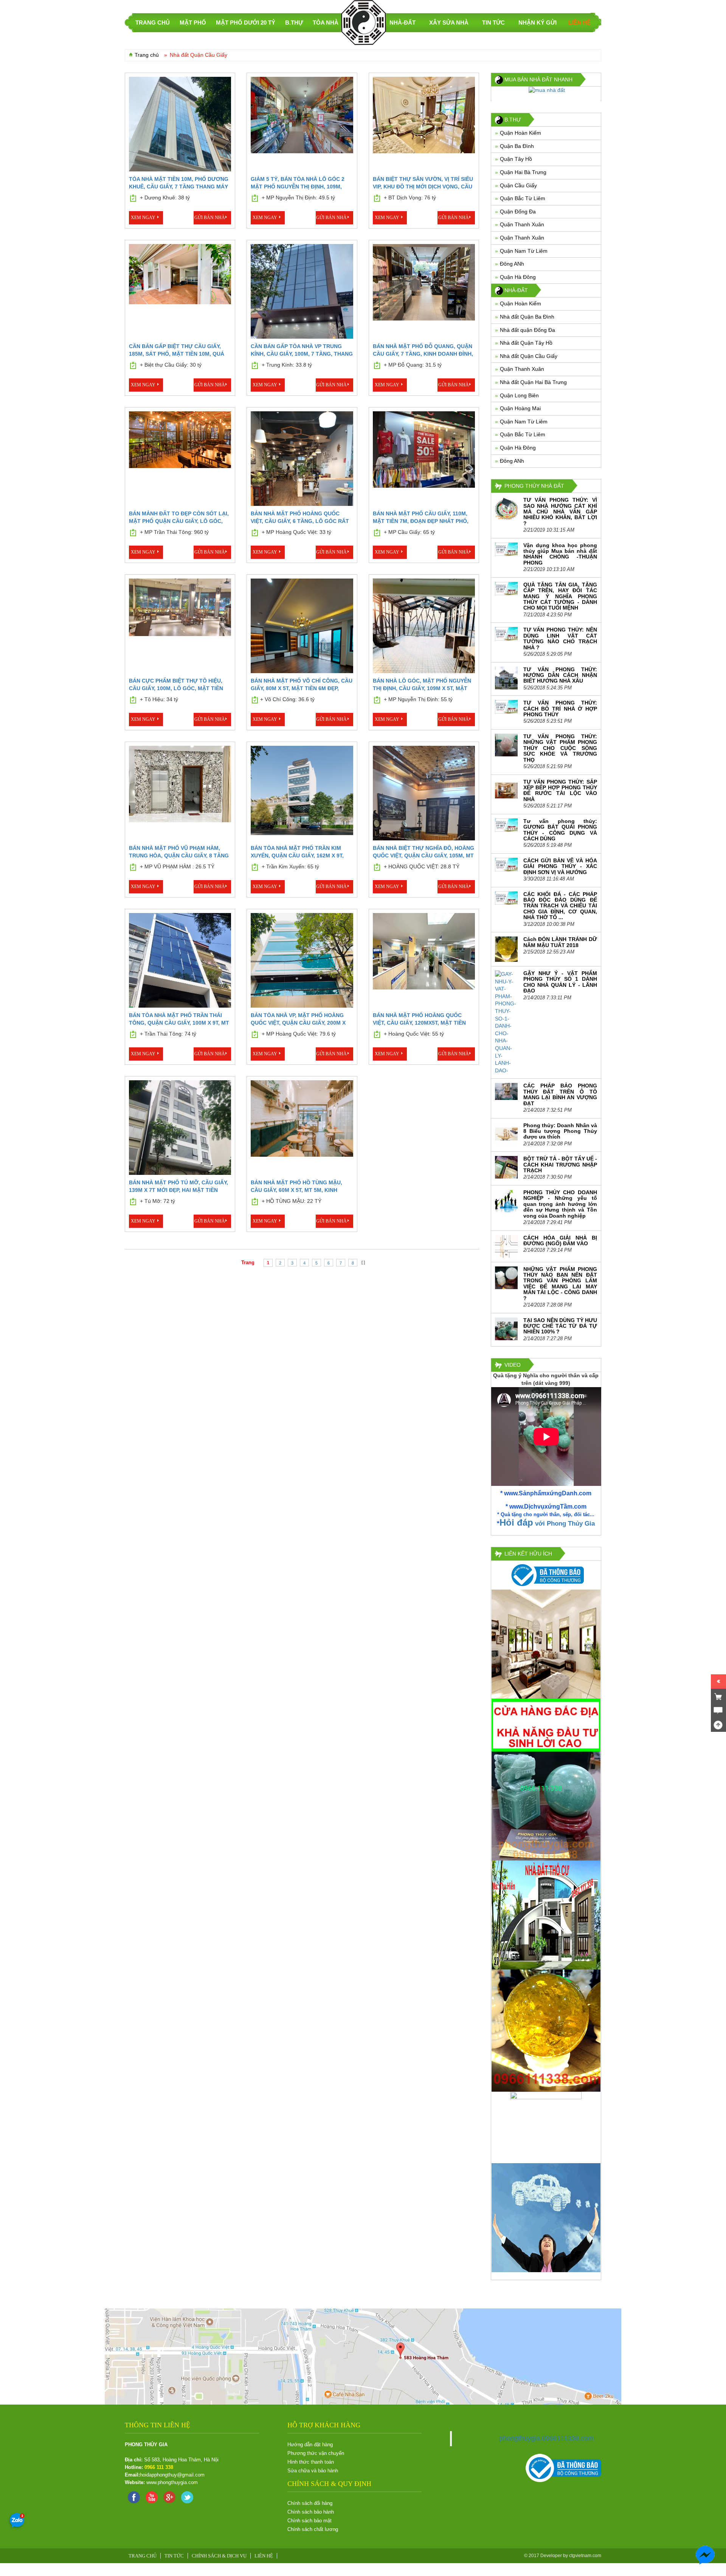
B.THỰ (294, 23)
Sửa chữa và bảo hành (313, 2471)
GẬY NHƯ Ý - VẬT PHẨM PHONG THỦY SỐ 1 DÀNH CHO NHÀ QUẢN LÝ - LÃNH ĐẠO (560, 982)
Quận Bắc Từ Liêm (523, 198)
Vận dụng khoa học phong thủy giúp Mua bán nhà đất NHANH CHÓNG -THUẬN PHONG (560, 554)
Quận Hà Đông (518, 277)
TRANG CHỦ (153, 23)
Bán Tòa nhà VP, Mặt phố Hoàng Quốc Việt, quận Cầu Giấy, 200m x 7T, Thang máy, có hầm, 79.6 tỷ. (298, 1023)
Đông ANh (512, 264)
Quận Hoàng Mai (520, 408)
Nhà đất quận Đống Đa (527, 330)
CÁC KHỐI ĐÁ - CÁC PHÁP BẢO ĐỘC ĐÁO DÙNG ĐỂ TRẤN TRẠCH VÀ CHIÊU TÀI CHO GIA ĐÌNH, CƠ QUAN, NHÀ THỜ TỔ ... (560, 906)
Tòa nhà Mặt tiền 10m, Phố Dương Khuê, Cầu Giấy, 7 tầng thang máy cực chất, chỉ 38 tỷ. (179, 187)
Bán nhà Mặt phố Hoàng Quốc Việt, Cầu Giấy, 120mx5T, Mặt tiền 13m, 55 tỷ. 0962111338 (419, 1023)
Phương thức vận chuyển (316, 2453)
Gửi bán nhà (210, 218)
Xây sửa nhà (449, 23)
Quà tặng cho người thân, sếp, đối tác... (548, 1514)
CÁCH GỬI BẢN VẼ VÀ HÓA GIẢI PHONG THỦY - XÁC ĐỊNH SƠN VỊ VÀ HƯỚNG (560, 866)
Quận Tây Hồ (516, 159)
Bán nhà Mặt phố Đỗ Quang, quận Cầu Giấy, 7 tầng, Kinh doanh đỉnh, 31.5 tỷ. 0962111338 (423, 354)
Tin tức (493, 23)
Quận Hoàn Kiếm (520, 133)
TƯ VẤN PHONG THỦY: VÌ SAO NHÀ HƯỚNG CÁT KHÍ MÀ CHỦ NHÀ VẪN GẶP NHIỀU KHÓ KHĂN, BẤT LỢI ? (560, 512)
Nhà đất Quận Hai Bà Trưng (533, 382)
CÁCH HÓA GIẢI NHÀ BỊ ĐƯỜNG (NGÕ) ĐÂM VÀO (560, 1241)
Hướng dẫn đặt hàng (310, 2445)
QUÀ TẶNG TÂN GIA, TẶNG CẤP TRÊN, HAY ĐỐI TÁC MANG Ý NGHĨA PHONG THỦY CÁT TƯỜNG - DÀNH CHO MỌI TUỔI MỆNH (560, 596)
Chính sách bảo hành (311, 2512)
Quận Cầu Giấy (518, 185)
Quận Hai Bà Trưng (523, 172)
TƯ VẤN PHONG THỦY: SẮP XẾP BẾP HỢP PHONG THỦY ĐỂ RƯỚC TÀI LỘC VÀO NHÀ (560, 790)
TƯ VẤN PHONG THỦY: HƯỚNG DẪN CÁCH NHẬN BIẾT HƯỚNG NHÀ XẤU (560, 675)
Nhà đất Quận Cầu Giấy (529, 356)
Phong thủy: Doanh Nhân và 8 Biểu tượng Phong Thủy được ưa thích (560, 1131)
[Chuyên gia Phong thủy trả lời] (706, 2521)
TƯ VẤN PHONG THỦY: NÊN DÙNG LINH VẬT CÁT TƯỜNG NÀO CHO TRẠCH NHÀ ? (560, 638)
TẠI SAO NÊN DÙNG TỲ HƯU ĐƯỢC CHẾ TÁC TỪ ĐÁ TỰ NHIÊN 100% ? (560, 1326)
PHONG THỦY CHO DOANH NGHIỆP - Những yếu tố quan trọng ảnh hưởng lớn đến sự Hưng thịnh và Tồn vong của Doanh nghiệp (560, 1204)
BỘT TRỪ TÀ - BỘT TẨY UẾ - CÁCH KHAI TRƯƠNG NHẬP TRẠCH (560, 1164)
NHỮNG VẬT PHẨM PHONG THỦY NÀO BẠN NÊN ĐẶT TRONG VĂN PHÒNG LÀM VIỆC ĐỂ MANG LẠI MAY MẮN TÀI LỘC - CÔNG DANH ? (560, 1284)
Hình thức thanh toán (311, 2462)
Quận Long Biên (519, 395)
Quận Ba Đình (517, 146)
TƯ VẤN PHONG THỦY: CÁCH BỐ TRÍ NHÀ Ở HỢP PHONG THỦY (560, 709)
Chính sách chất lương (313, 2529)
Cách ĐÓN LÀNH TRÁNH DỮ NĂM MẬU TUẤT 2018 (560, 942)
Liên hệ (579, 23)
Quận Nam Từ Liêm (524, 251)
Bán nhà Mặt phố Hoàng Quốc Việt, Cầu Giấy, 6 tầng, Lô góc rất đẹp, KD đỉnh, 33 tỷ (300, 521)
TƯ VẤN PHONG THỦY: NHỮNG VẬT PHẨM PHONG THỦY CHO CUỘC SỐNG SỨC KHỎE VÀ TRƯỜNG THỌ (560, 748)
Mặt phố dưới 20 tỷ (246, 23)
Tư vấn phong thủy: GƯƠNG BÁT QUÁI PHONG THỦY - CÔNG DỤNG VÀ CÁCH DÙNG (560, 830)
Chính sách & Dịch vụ (219, 2556)
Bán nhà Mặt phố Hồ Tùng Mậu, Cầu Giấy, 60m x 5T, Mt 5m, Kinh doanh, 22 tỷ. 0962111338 (296, 1190)
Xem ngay (143, 218)
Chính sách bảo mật (309, 2521)
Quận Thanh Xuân (522, 224)
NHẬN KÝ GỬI (538, 23)
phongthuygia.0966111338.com (546, 2438)
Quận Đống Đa (518, 212)
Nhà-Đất (403, 23)
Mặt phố (193, 23)
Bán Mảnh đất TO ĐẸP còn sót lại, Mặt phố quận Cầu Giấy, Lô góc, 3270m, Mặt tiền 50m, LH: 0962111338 (179, 521)
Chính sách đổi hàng (310, 2503)
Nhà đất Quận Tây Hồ (526, 343)
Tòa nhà (326, 23)
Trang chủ (147, 55)
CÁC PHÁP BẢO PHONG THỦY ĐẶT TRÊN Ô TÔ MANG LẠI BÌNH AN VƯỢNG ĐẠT (560, 1094)
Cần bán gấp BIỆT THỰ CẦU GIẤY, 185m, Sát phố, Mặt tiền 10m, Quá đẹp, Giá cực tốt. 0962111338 (177, 354)
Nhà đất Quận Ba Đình (527, 317)
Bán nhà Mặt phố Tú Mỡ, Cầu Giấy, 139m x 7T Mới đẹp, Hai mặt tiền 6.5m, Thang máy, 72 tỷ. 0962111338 (178, 1190)
